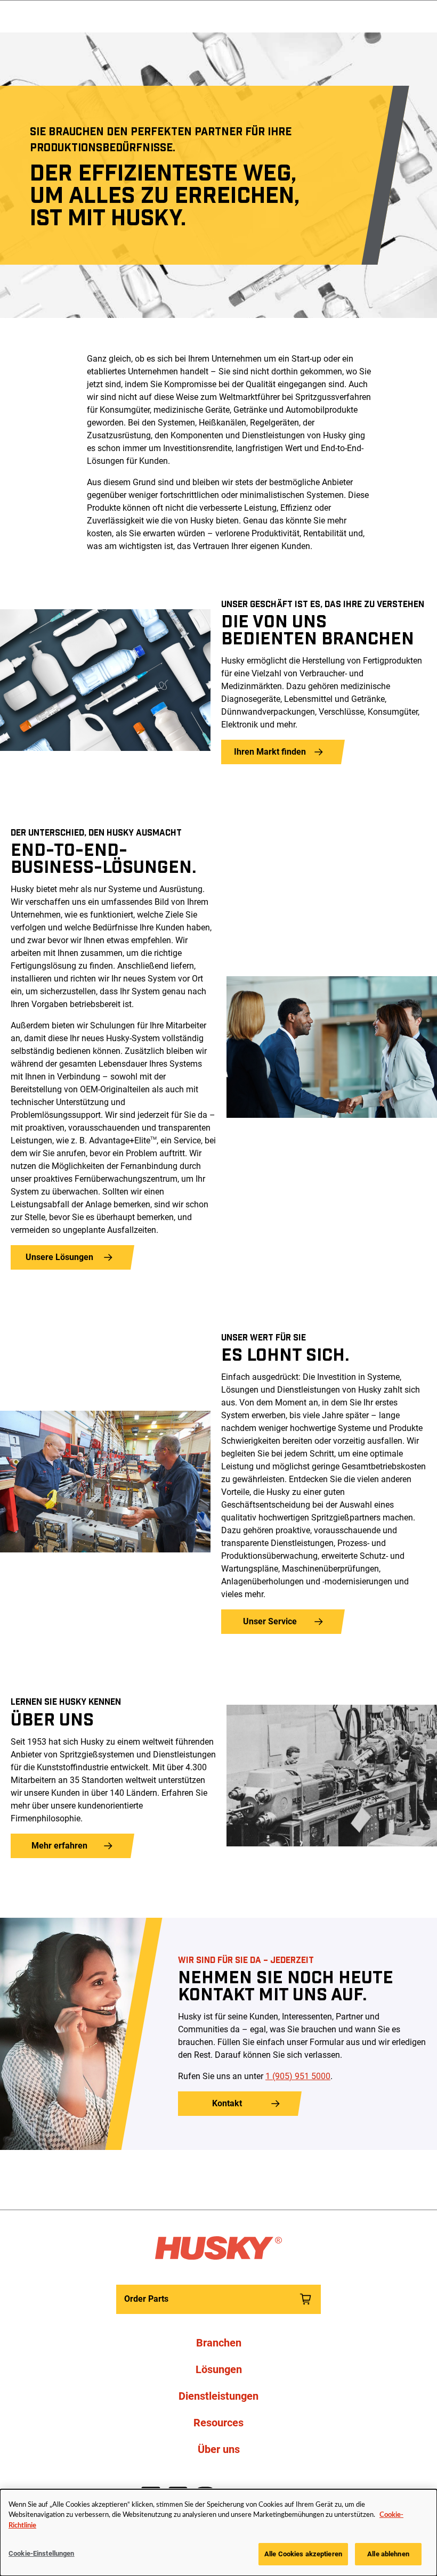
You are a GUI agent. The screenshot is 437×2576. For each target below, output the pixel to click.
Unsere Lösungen (59, 1257)
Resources (218, 2423)
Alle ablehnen (388, 2554)
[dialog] (218, 2533)
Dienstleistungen (218, 2396)
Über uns (219, 2449)
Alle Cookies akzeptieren (303, 2554)
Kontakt (227, 2103)
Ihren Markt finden (270, 752)
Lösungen (219, 2369)
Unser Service (270, 1621)
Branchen (219, 2343)
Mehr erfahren (59, 1846)
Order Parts (146, 2299)
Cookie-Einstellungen (42, 2553)
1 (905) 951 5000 (298, 2076)
